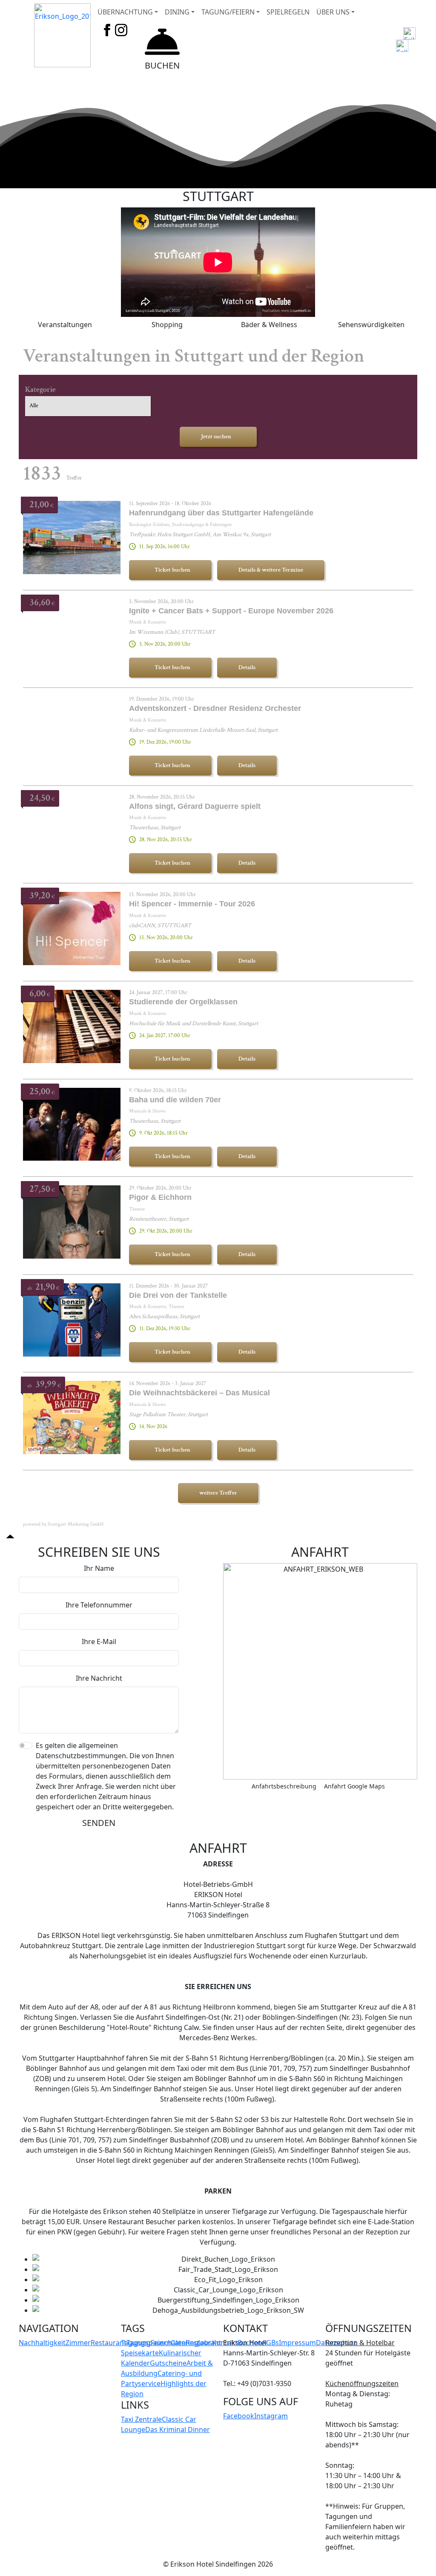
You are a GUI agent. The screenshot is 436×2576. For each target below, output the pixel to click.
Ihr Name (99, 1568)
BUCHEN (162, 65)
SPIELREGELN (288, 12)
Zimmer (78, 2343)
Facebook (239, 2416)
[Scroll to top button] (10, 1536)
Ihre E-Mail (99, 1642)
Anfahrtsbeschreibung (284, 1786)
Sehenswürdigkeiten (371, 325)
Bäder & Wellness (269, 325)
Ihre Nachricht (99, 1678)
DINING (177, 12)
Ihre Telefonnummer (99, 1605)
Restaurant (109, 2343)
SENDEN (99, 1823)
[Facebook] (107, 29)
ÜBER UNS (333, 12)
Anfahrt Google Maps (354, 1786)
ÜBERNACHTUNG (125, 12)
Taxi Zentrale (141, 2419)
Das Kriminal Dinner (178, 2429)
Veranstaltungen (65, 325)
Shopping (167, 325)
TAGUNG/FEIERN (228, 12)
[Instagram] (121, 29)
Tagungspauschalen (153, 2343)
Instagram (271, 2416)
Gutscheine (168, 2363)
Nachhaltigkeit (42, 2343)
